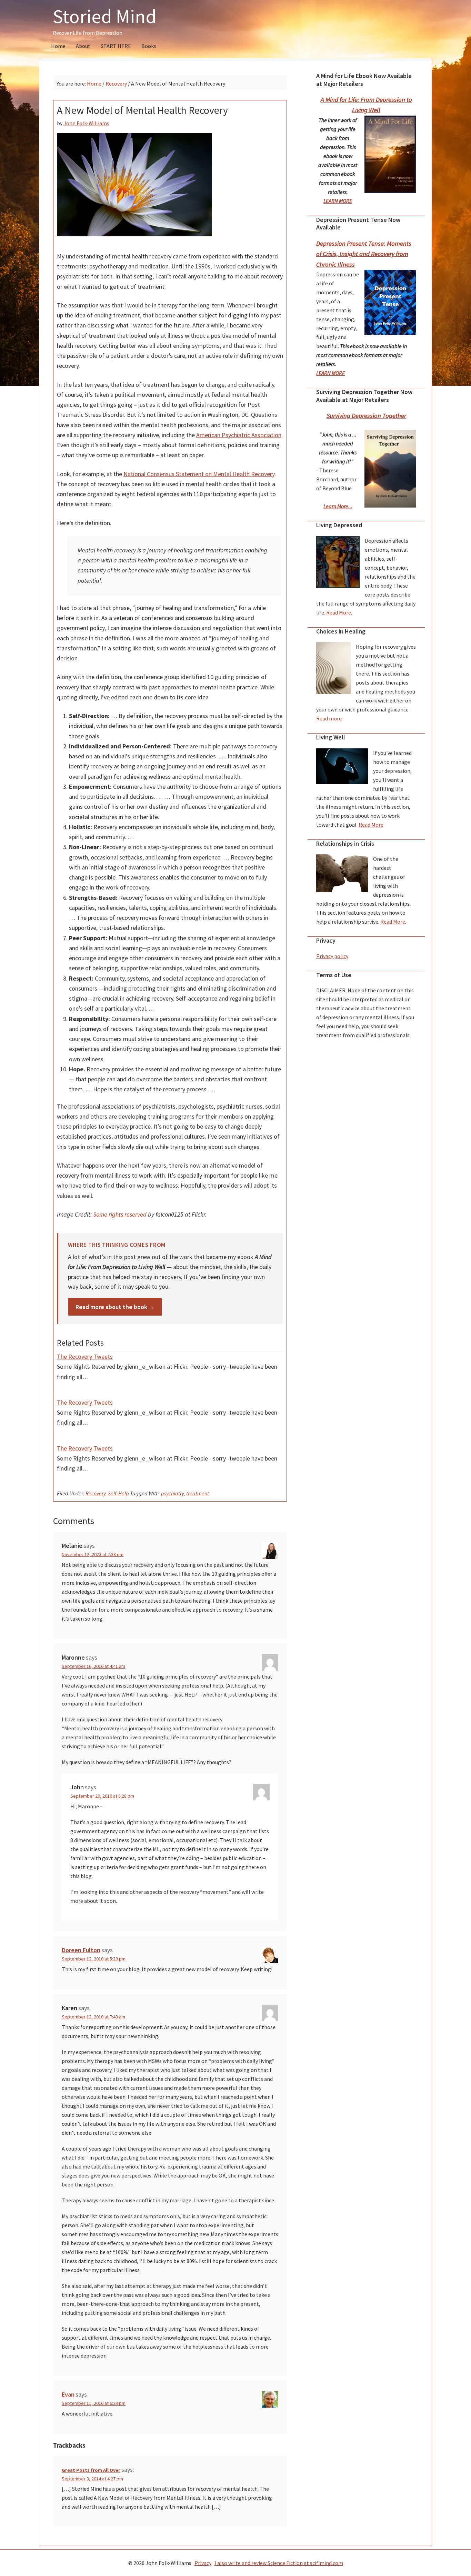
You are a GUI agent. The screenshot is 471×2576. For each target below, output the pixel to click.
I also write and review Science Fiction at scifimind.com (279, 2563)
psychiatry (172, 1493)
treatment (198, 1493)
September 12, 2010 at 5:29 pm (94, 1959)
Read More (339, 612)
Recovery (96, 1493)
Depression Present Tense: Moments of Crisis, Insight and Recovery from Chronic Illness (364, 254)
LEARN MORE (338, 201)
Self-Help (118, 1493)
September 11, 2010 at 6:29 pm (94, 2403)
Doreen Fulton (81, 1950)
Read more (329, 718)
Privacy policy (332, 956)
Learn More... (338, 506)
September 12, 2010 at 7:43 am (93, 2017)
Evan (68, 2394)
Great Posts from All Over (91, 2470)
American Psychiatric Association (239, 435)
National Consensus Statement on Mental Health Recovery (199, 474)
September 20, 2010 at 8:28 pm (102, 1796)
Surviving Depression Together (366, 416)
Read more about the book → (115, 1307)
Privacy (203, 2563)
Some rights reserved (120, 1214)
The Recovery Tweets (85, 1356)
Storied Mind (105, 16)
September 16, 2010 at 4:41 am (93, 1666)
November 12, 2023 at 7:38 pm (93, 1554)
